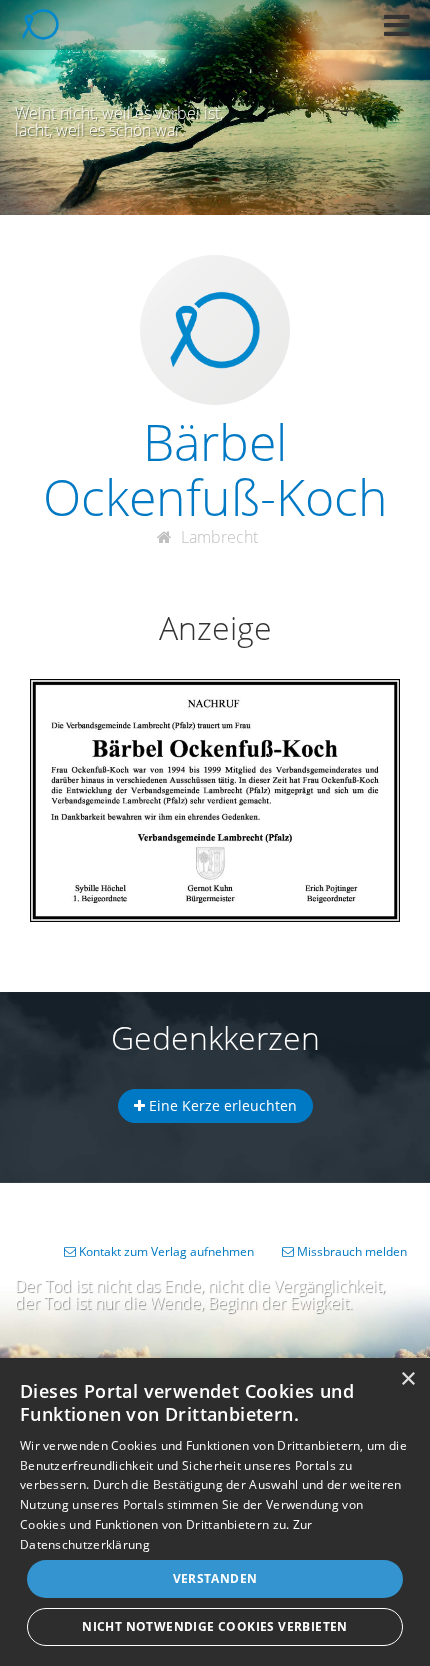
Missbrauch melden (350, 1251)
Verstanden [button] (215, 1578)
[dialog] (215, 1512)
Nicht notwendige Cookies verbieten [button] (215, 1626)
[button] (397, 25)
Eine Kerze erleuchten (221, 1105)
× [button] (407, 1379)
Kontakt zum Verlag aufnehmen (165, 1251)
